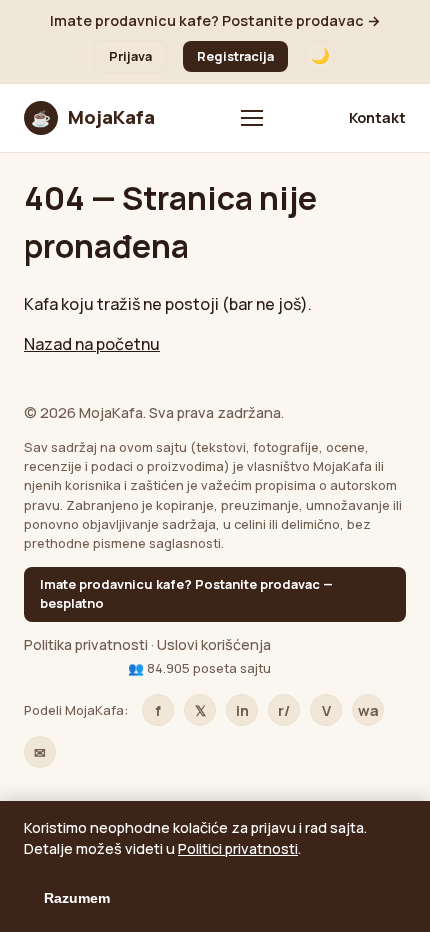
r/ (284, 710)
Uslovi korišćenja (214, 644)
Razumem (77, 898)
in (242, 710)
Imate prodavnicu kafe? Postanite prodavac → (215, 20)
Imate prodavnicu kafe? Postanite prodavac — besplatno (186, 593)
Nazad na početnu (92, 344)
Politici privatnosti (238, 848)
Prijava (130, 56)
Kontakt (377, 117)
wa (368, 710)
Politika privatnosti (86, 644)
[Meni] (252, 118)
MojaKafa (93, 117)
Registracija (235, 56)
